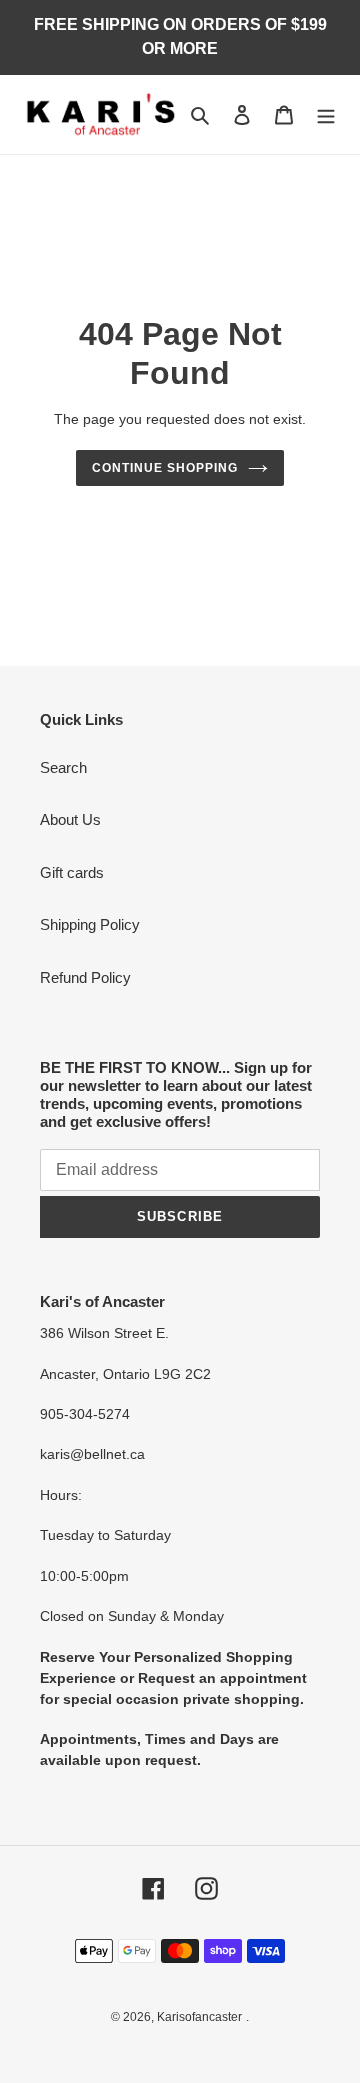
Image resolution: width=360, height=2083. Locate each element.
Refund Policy (85, 977)
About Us (70, 819)
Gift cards (72, 872)
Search (63, 767)
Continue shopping (165, 468)
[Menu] (326, 114)
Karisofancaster (199, 2017)
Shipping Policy (90, 924)
